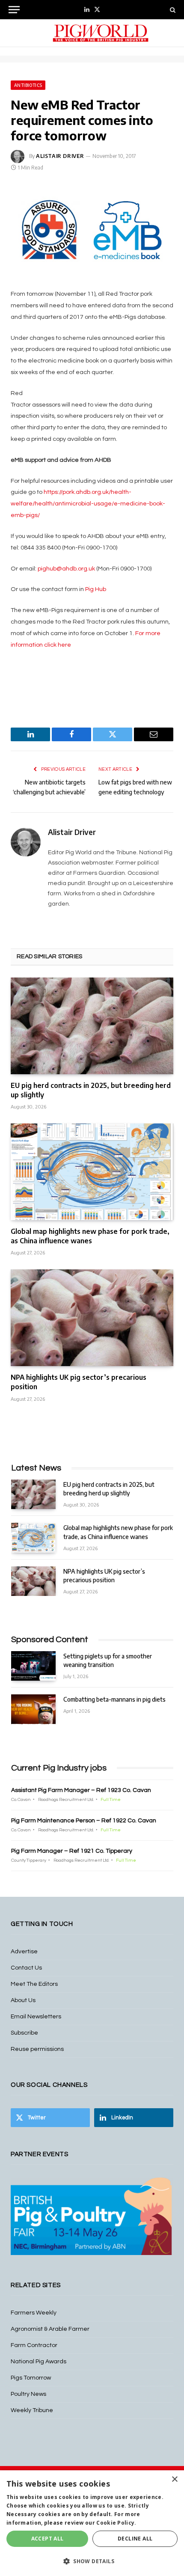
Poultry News (28, 2394)
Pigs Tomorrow (31, 2378)
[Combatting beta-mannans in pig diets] (33, 1709)
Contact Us (26, 1968)
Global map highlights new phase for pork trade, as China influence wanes (90, 1236)
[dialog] (92, 2523)
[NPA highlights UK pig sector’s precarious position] (92, 1318)
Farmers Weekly (34, 2313)
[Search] (172, 10)
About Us (23, 2000)
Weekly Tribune (32, 2410)
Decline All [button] (135, 2539)
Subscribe (24, 2033)
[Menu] (14, 10)
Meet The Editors (34, 1984)
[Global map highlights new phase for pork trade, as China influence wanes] (92, 1172)
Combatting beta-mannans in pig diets (114, 1699)
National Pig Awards (39, 2362)
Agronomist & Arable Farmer (50, 2329)
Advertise (24, 1952)
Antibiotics (28, 85)
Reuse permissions (37, 2049)
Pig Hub (96, 589)
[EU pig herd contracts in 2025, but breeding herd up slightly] (92, 1026)
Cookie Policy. (116, 2523)
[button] (92, 2561)
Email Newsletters (36, 2017)
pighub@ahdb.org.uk (66, 569)
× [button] (174, 2479)
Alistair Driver (60, 156)
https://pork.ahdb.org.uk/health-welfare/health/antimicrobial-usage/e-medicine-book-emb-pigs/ (88, 504)
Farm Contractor (34, 2345)
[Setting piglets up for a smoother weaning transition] (33, 1666)
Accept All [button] (47, 2539)
